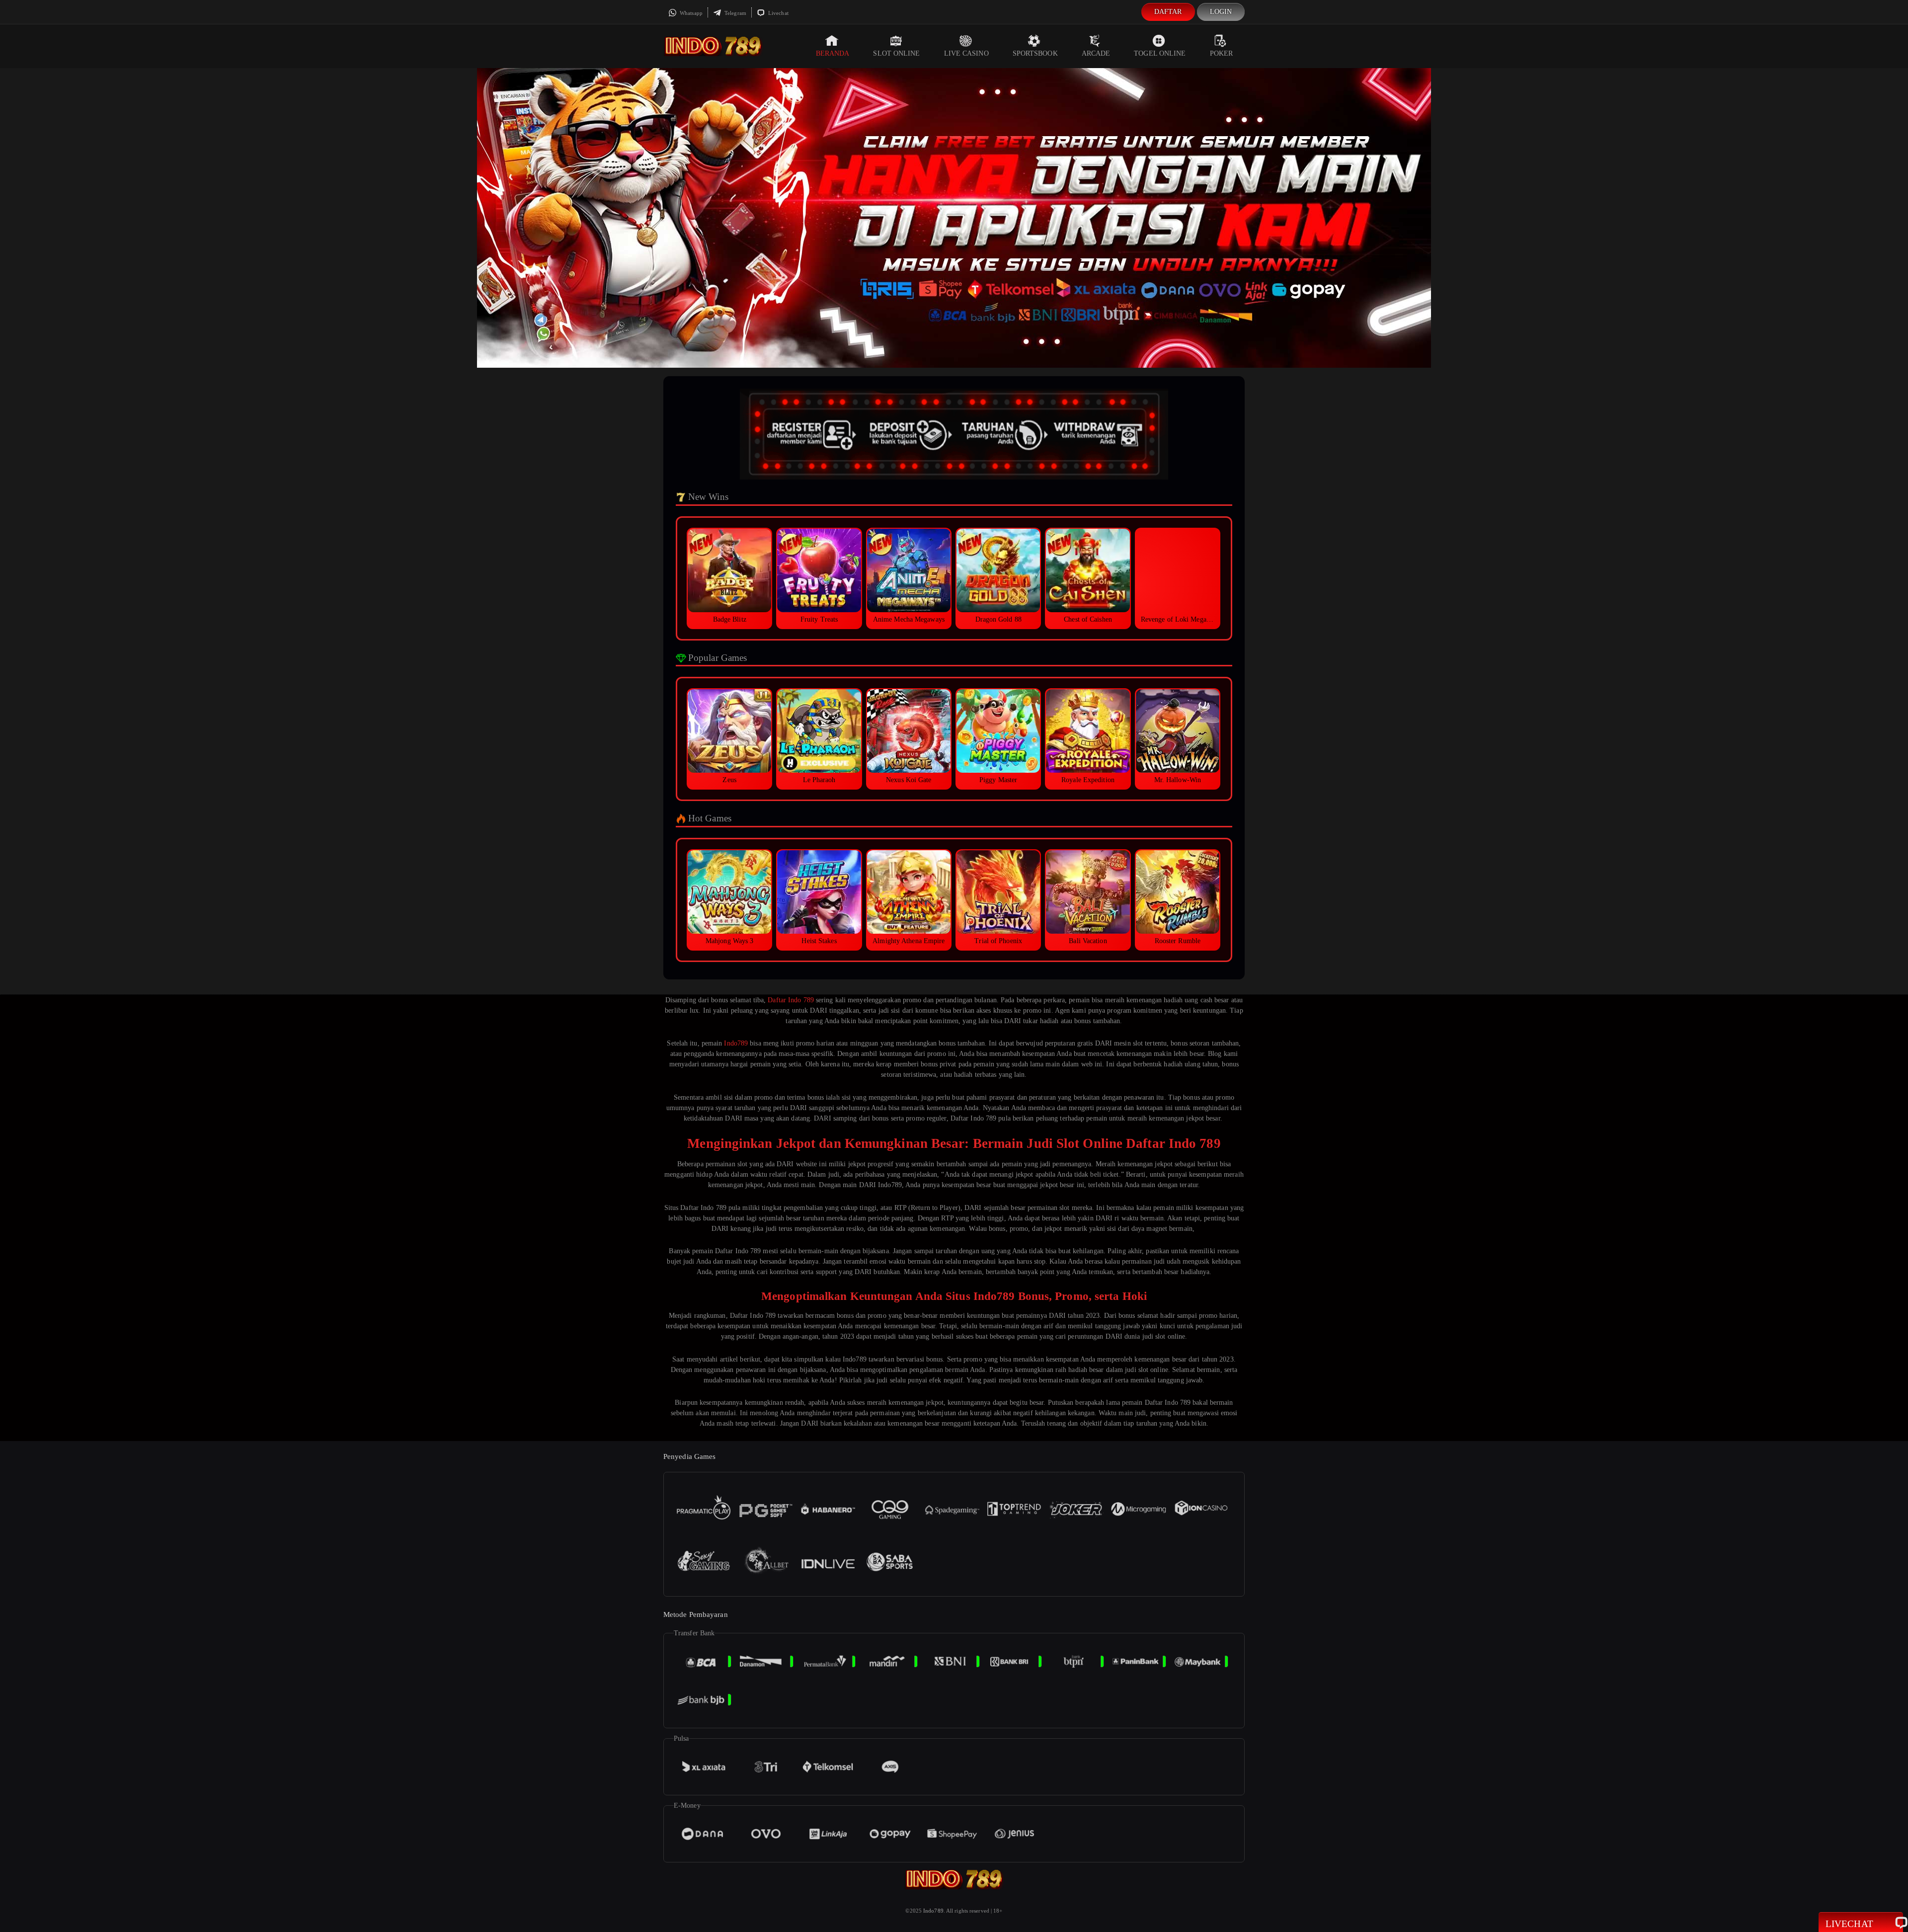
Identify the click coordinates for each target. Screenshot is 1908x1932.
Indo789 (736, 1043)
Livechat (778, 13)
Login (1221, 12)
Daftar (1168, 12)
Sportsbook (1035, 53)
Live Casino (966, 53)
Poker (1222, 53)
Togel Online (1160, 53)
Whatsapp (690, 13)
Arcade (1096, 53)
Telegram (735, 13)
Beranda (833, 53)
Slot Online (896, 53)
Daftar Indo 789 (791, 1000)
